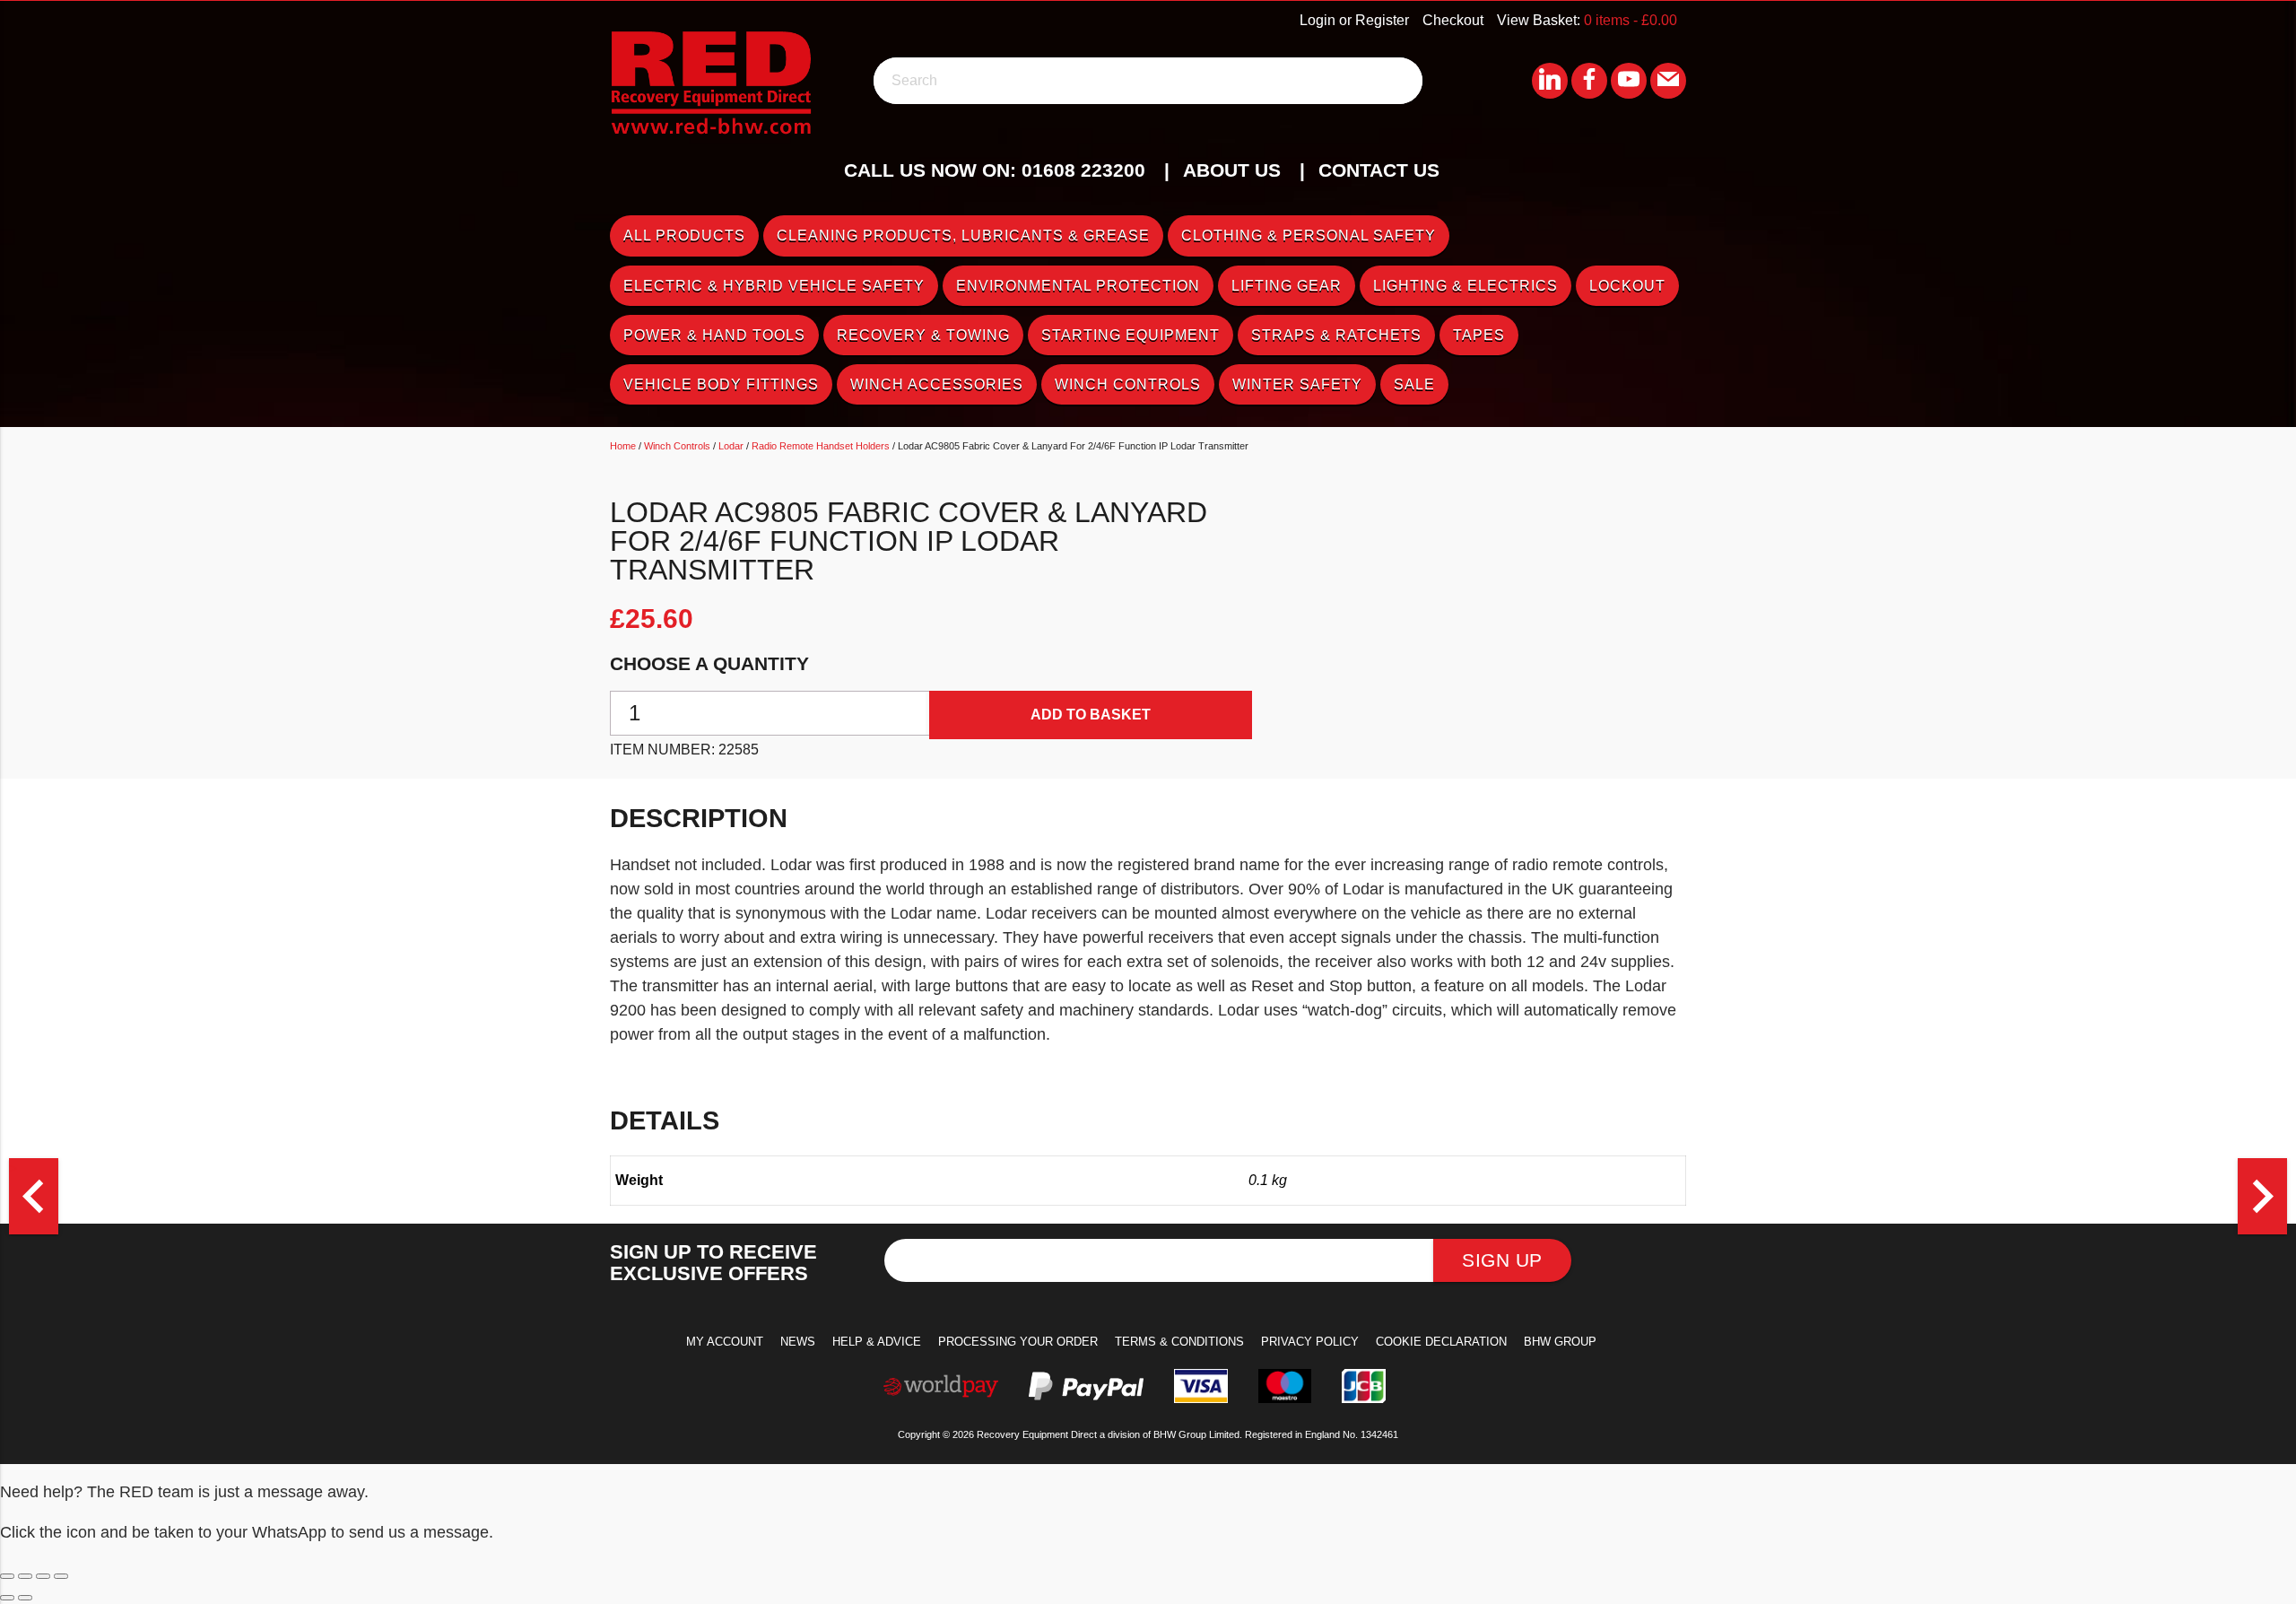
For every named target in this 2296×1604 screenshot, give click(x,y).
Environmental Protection (1078, 286)
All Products (684, 235)
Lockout (1627, 286)
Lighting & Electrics (1465, 286)
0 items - (1631, 20)
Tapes (1479, 335)
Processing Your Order (1018, 1342)
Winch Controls (1128, 384)
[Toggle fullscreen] (25, 1576)
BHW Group (1560, 1342)
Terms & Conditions (1179, 1342)
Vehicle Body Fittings (721, 384)
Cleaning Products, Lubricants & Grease (963, 235)
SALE (1414, 384)
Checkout (1453, 20)
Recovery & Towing (923, 335)
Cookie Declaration (1441, 1342)
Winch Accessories (937, 384)
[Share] (43, 1576)
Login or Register (1354, 20)
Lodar (731, 446)
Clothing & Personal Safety (1309, 235)
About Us (1232, 170)
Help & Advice (877, 1342)
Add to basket (1091, 715)
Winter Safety (1297, 384)
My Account (725, 1342)
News (798, 1342)
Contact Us (1379, 170)
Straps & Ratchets (1336, 335)
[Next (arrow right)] (25, 1598)
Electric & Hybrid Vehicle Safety (774, 286)
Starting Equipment (1131, 335)
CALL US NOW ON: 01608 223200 (995, 170)
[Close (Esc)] (61, 1576)
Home (623, 446)
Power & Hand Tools (714, 335)
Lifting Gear (1287, 286)
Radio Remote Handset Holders (821, 446)
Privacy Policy (1310, 1342)
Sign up (1502, 1260)
